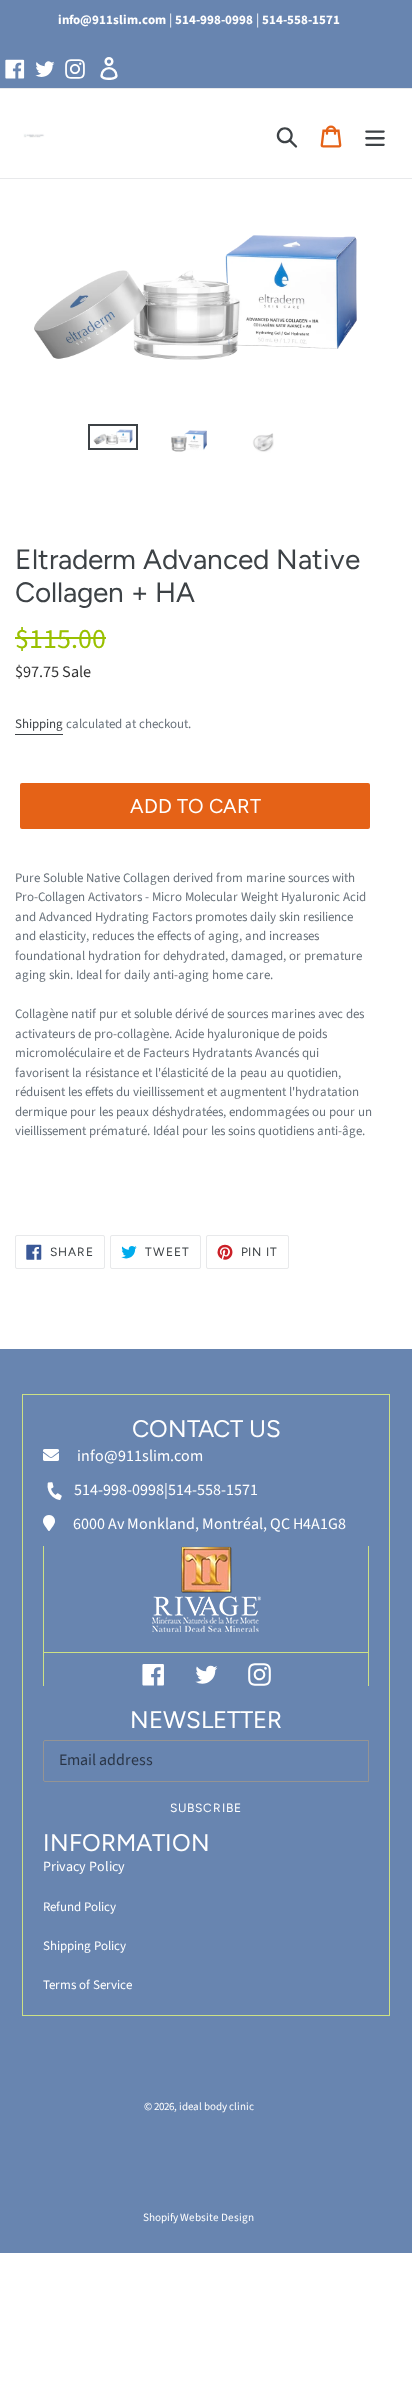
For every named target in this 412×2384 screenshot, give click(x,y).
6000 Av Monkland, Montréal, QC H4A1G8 (208, 1524)
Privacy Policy (84, 1867)
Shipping (39, 724)
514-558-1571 (301, 20)
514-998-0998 (214, 20)
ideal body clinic (216, 2106)
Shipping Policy (84, 1946)
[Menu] (375, 136)
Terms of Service (87, 1985)
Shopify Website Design (198, 2217)
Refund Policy (79, 1907)
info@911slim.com (112, 20)
